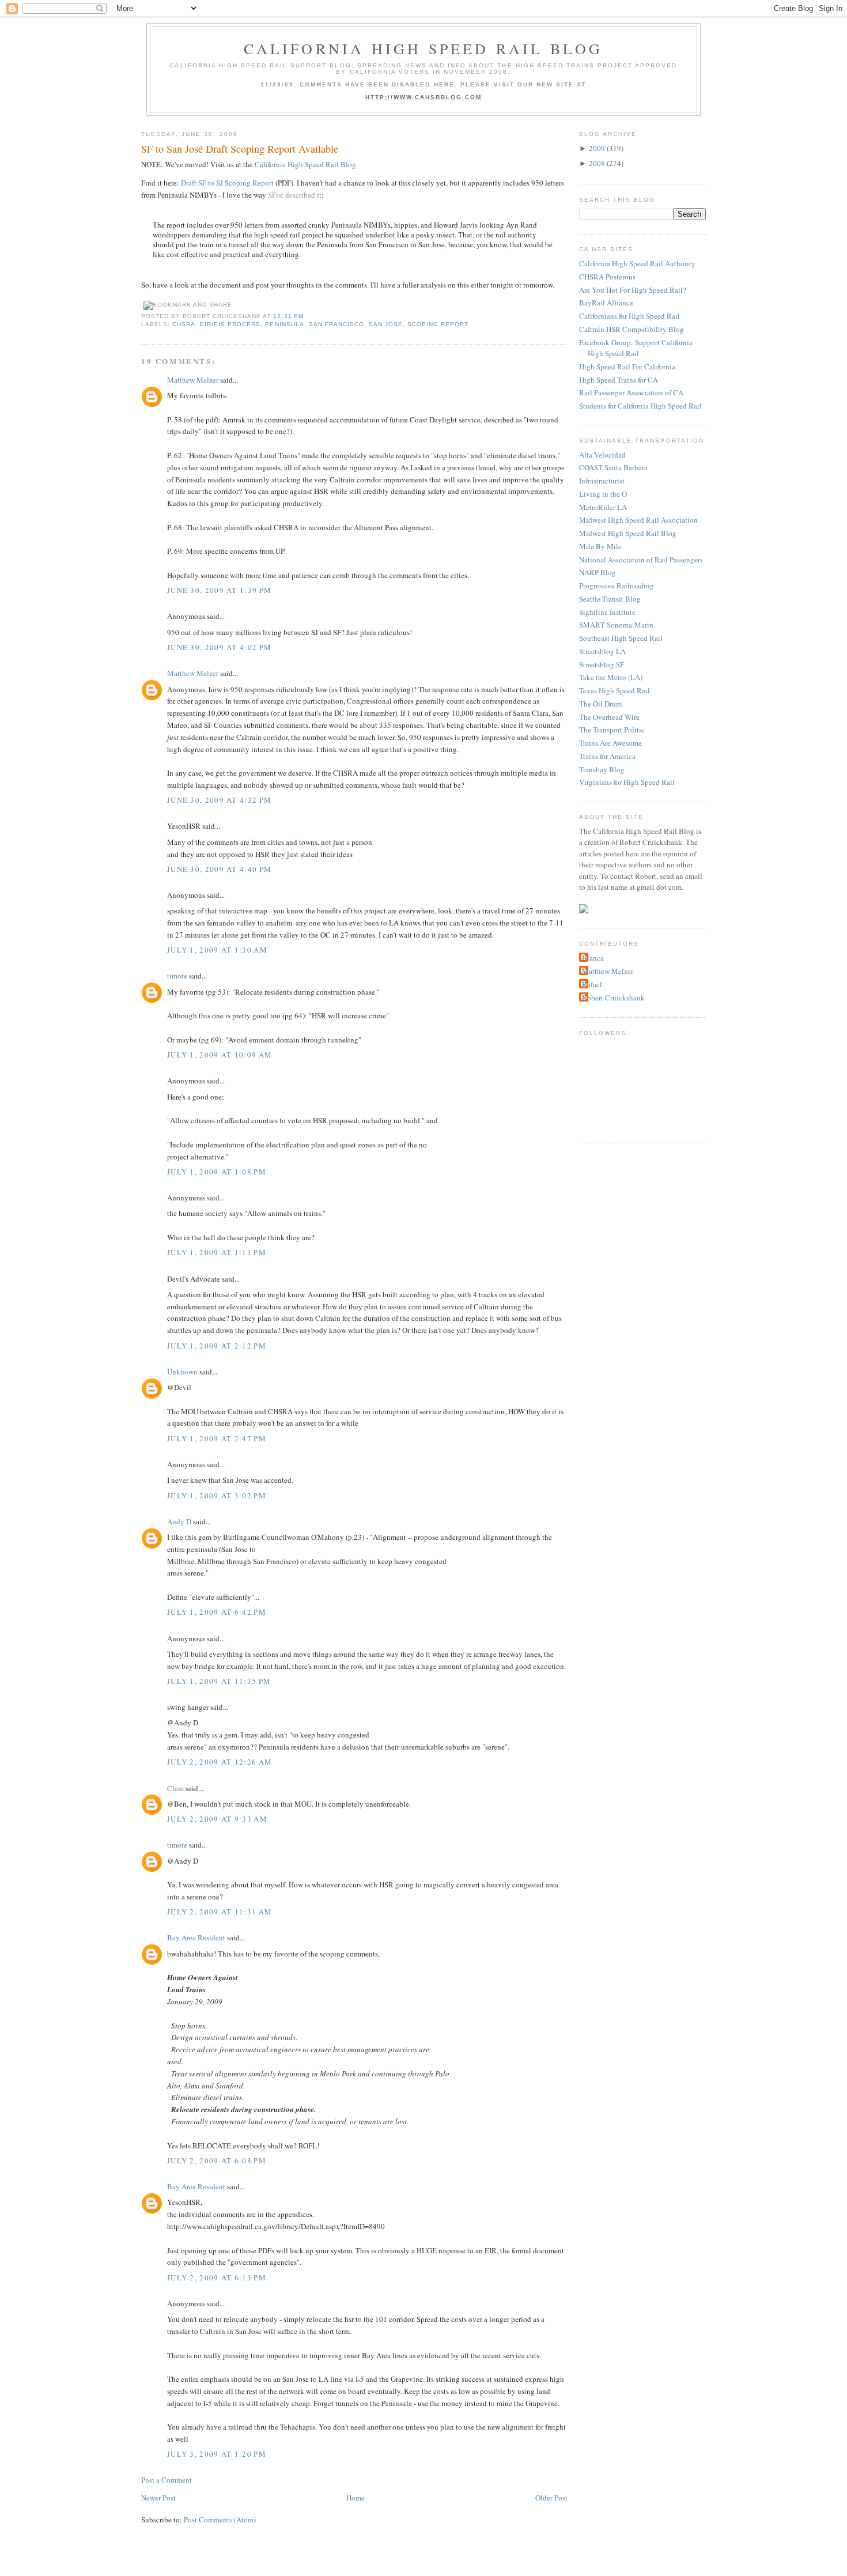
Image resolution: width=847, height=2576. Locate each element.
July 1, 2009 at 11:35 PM (219, 1681)
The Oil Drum (600, 704)
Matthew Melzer (193, 380)
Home (356, 2498)
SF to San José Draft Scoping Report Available (240, 149)
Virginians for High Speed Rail (627, 782)
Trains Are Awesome (610, 743)
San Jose (386, 324)
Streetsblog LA (602, 651)
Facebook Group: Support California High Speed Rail (636, 348)
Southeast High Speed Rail (621, 638)
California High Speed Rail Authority (637, 263)
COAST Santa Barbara (613, 467)
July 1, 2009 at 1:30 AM (217, 950)
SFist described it (295, 195)
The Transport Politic (612, 730)
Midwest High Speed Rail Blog (628, 533)
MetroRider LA (603, 507)
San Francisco (336, 324)
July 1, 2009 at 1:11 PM (217, 1252)
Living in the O (603, 494)
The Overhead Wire (609, 717)
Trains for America (607, 756)
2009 (597, 148)
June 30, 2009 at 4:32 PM (219, 800)
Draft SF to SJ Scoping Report (227, 183)
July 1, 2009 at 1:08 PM (217, 1172)
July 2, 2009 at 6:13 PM (217, 2277)
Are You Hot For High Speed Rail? (633, 290)
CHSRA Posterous (607, 277)
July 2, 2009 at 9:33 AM (217, 1819)
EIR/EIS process (230, 324)
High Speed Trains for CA (619, 380)
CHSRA (184, 324)
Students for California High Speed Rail (640, 406)
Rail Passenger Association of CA (631, 392)
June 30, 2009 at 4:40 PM (219, 869)
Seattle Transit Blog (610, 599)
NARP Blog (598, 572)
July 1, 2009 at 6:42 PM (217, 1612)
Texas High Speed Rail (615, 690)
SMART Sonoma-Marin (616, 625)
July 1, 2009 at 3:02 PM (217, 1495)
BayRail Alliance (606, 303)
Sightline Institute (607, 612)
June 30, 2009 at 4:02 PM (219, 647)
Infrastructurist (602, 481)
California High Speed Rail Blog (423, 48)
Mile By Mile (600, 546)
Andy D (179, 1521)
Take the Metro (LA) (611, 677)
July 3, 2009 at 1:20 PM (217, 2454)
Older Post (551, 2498)
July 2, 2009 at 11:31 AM (220, 1912)
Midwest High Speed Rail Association (638, 520)
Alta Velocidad (602, 455)
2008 (597, 163)
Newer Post (158, 2498)
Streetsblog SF (602, 664)
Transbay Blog (602, 769)
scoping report (438, 324)
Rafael (592, 984)
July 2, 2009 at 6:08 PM (217, 2160)
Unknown (182, 1372)
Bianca (593, 958)
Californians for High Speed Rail (629, 316)
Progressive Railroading (617, 586)
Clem (175, 1788)
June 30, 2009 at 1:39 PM (219, 590)
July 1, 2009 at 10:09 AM (220, 1055)
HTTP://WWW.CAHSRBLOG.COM (424, 97)
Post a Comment (167, 2480)
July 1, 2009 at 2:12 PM (217, 1346)
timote (177, 976)
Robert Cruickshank (613, 998)
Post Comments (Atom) (220, 2520)
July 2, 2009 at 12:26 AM (220, 1762)
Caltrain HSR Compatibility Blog (632, 329)
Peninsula (284, 324)
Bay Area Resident (196, 1937)
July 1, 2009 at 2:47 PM (217, 1438)
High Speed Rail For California (627, 367)
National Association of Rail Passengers (641, 560)
